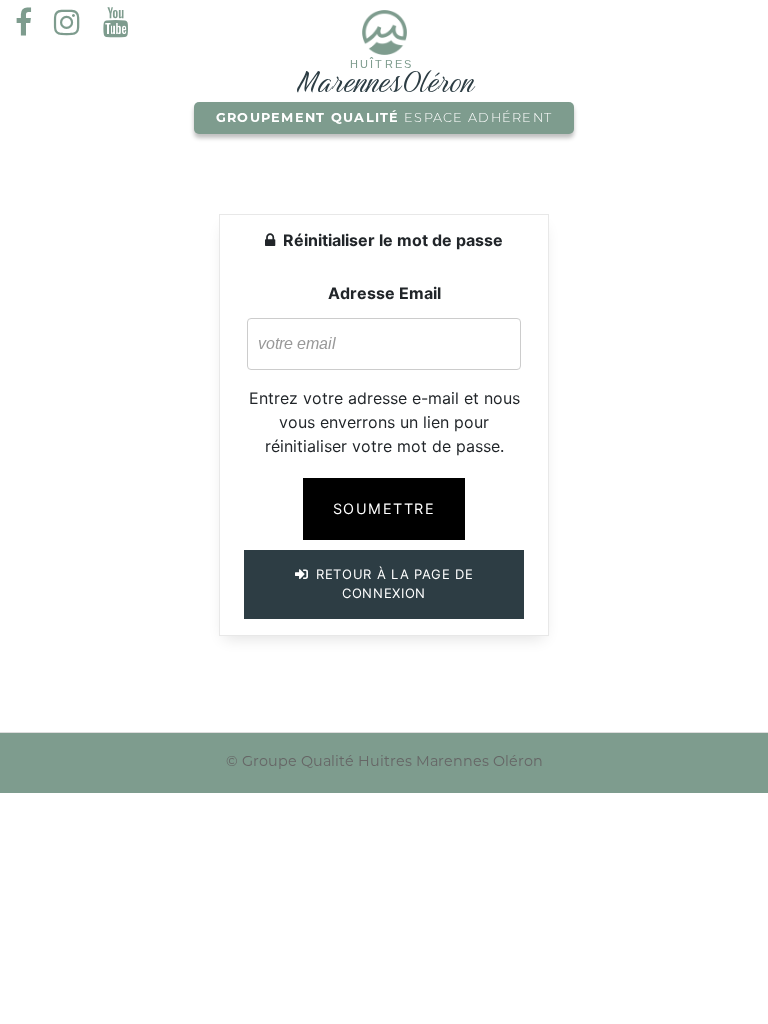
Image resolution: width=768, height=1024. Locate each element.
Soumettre (384, 508)
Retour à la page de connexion (392, 584)
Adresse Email (384, 293)
